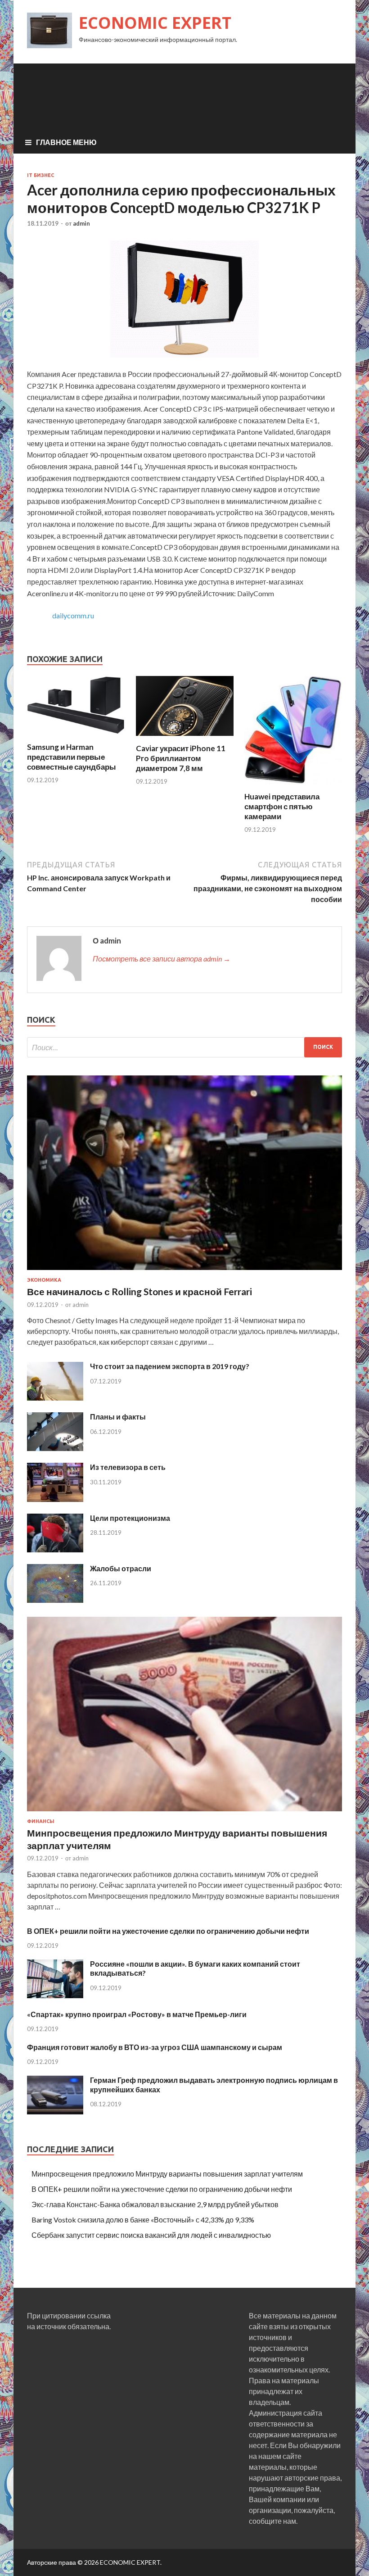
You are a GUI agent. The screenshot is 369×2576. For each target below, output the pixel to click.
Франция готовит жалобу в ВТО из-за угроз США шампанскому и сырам (155, 2047)
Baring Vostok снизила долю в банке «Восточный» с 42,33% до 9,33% (143, 2220)
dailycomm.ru (73, 615)
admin (81, 223)
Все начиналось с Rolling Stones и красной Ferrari (139, 1291)
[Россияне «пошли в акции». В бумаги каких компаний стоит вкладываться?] (55, 1995)
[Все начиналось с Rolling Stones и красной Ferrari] (184, 1272)
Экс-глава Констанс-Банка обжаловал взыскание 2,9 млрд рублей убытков (155, 2204)
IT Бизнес (40, 175)
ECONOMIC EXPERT (155, 23)
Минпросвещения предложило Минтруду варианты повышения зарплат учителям (167, 2174)
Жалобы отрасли (121, 1568)
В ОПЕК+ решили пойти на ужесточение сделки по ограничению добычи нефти (168, 1931)
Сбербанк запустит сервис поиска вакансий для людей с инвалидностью (151, 2235)
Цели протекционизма (130, 1518)
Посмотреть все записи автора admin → (162, 959)
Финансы (41, 1821)
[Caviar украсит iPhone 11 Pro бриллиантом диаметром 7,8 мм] (185, 738)
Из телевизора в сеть (128, 1467)
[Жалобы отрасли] (55, 1600)
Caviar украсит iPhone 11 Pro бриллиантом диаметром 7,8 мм (181, 758)
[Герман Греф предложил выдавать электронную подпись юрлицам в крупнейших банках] (55, 2111)
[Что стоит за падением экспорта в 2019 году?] (55, 1398)
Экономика (44, 1280)
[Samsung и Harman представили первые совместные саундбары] (76, 737)
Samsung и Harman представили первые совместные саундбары (72, 757)
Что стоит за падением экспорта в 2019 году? (170, 1366)
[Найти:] (184, 1047)
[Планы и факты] (55, 1448)
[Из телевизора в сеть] (55, 1499)
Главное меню (66, 142)
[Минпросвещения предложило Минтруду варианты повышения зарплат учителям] (184, 1813)
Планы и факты (118, 1417)
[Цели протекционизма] (55, 1549)
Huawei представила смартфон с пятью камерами (282, 806)
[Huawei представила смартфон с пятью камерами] (293, 786)
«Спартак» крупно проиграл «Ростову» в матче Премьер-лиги (137, 2014)
